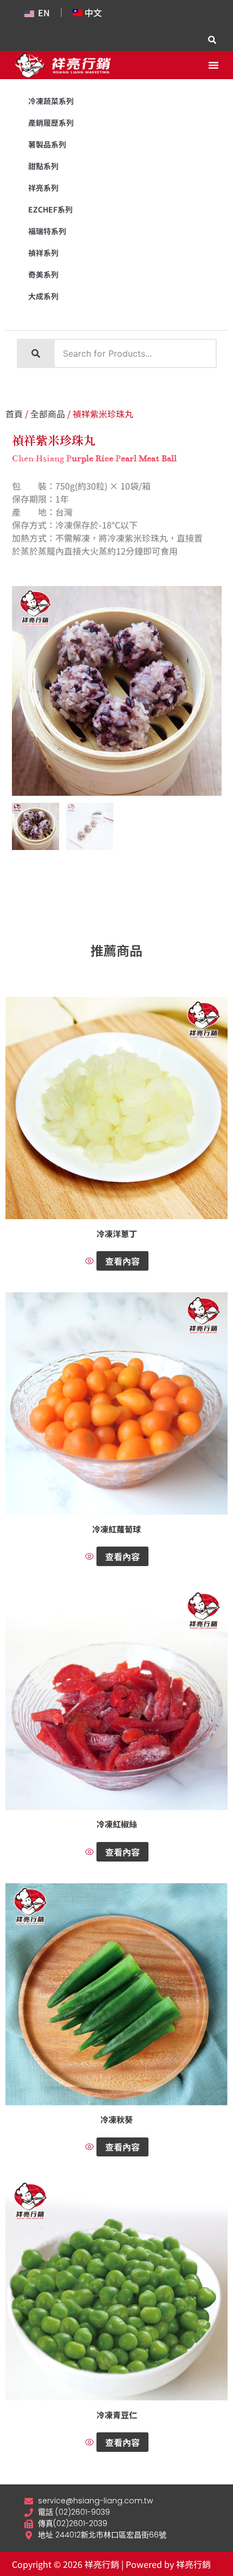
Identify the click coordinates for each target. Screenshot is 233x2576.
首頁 (14, 414)
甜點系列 (43, 166)
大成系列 (43, 296)
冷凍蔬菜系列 (51, 101)
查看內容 (122, 1261)
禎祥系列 (43, 253)
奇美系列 (43, 274)
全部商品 (48, 414)
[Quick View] (91, 1261)
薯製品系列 (47, 144)
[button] (213, 65)
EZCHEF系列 (50, 209)
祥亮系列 (43, 188)
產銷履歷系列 (51, 123)
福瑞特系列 (47, 231)
